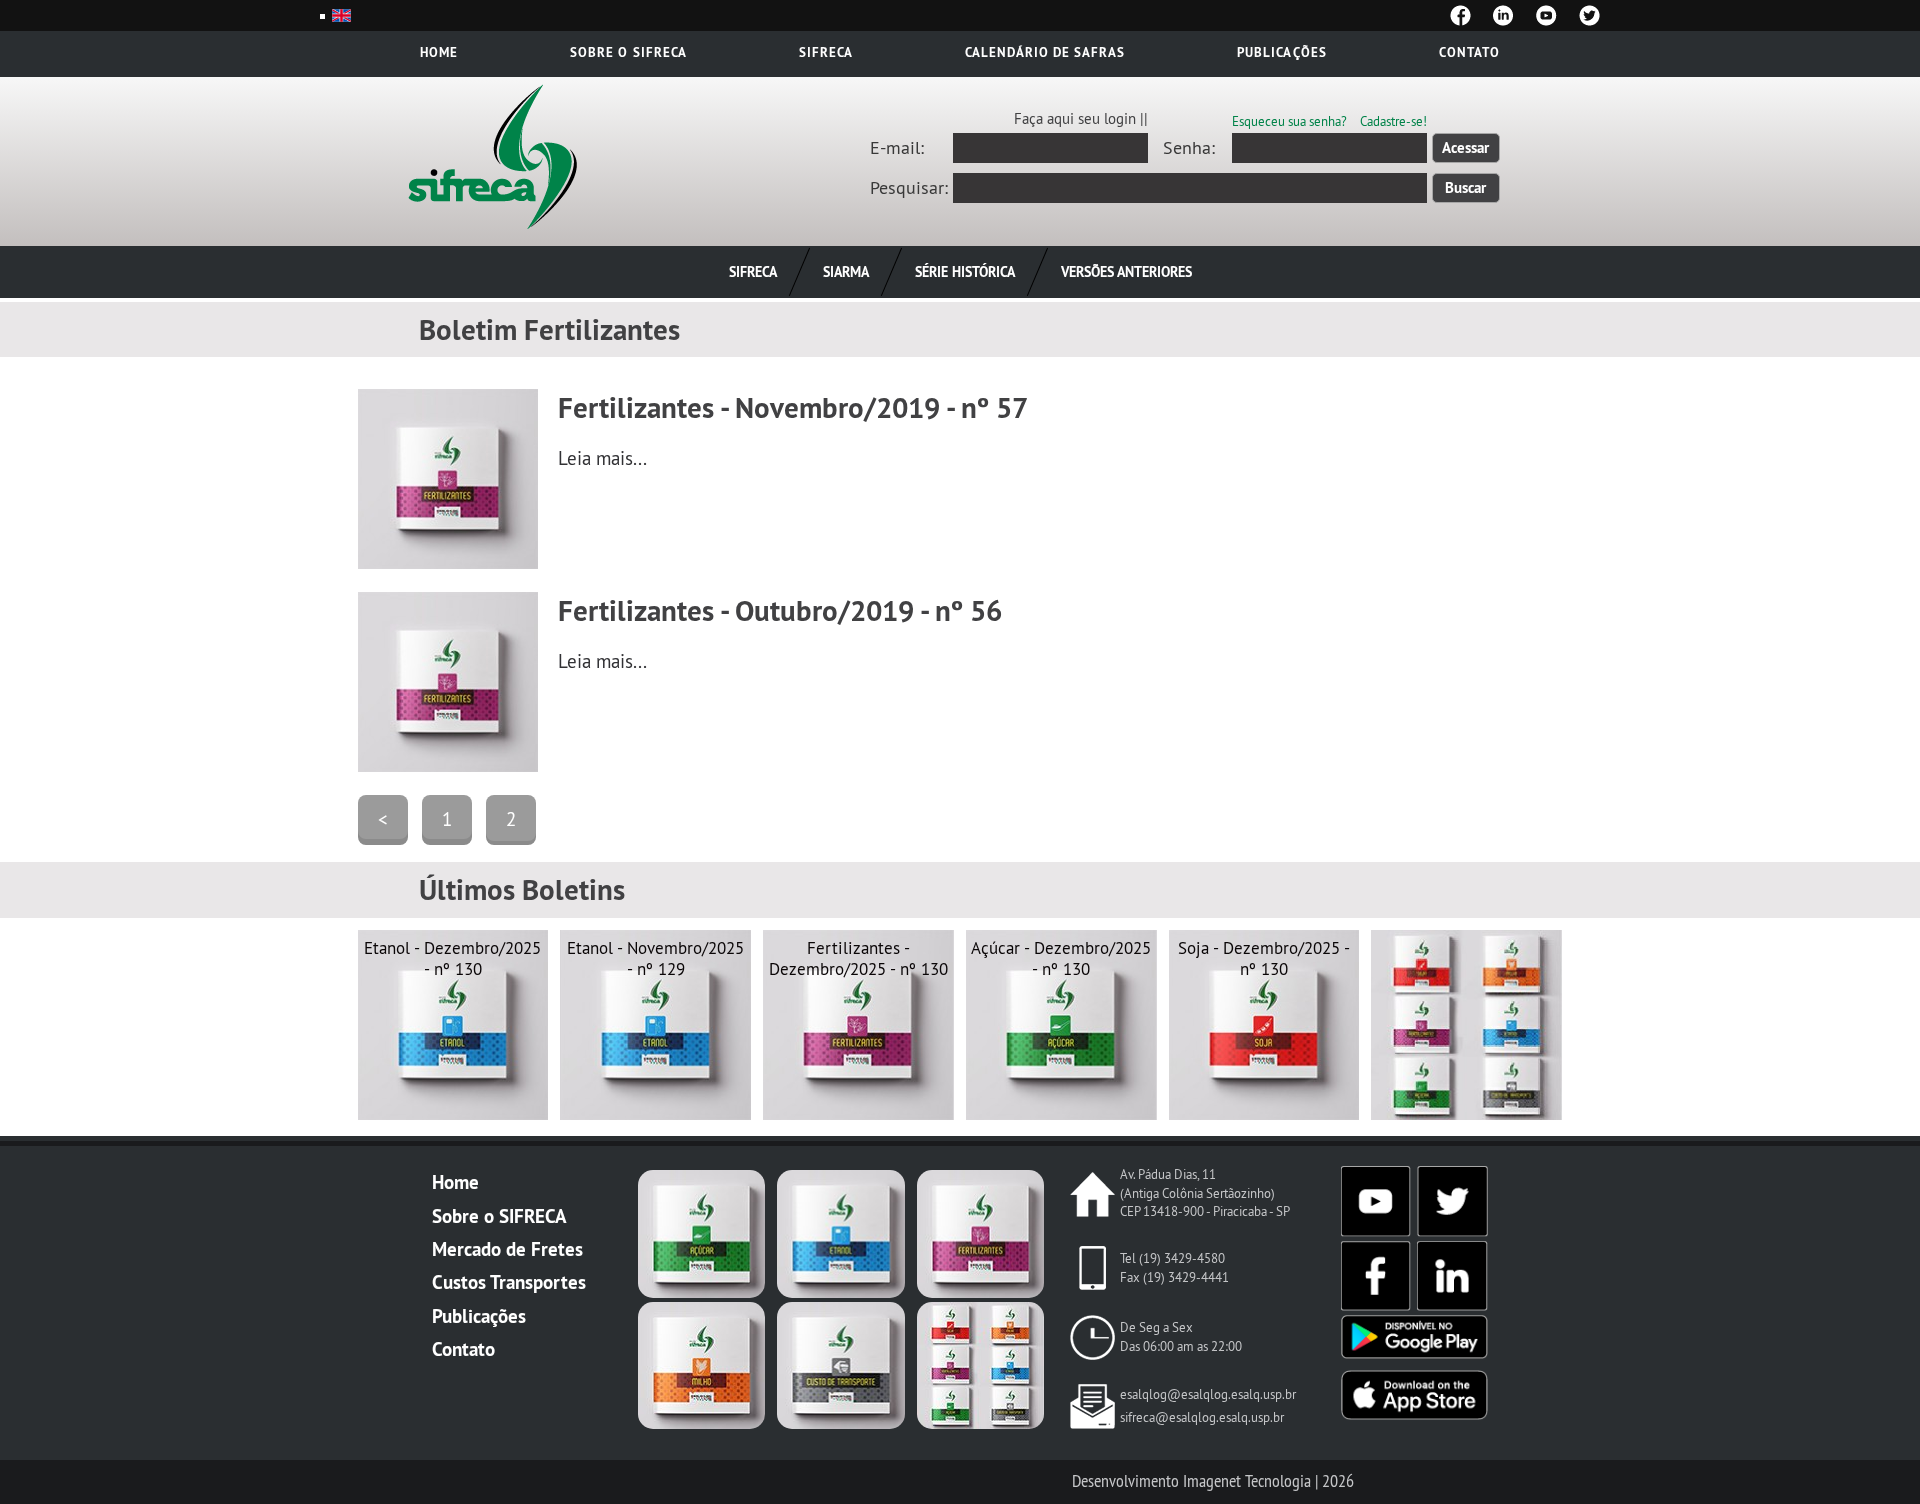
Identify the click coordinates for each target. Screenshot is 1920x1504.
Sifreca (826, 52)
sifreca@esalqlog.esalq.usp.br (1202, 1417)
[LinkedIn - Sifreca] (1503, 15)
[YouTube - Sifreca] (1546, 15)
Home (439, 52)
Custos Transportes (509, 1282)
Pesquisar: (909, 188)
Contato (1469, 52)
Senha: (1189, 148)
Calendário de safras (1045, 52)
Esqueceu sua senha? (1289, 121)
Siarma (846, 271)
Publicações (1281, 52)
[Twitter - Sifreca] (1589, 15)
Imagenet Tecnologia (1247, 1481)
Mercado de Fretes (507, 1249)
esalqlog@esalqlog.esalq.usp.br (1208, 1394)
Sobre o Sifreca (628, 52)
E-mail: (897, 148)
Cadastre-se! (1393, 121)
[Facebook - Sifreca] (1460, 15)
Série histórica (965, 271)
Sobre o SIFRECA (499, 1216)
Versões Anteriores (1126, 271)
